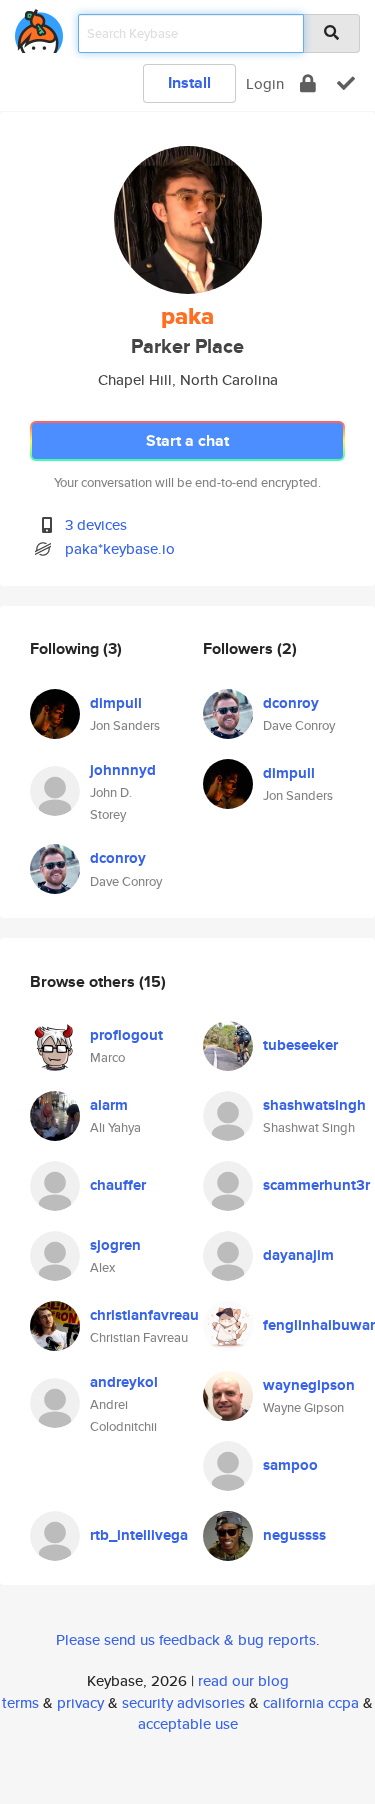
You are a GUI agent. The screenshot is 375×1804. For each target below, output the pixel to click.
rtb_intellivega (139, 1535)
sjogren (115, 1245)
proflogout (126, 1035)
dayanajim (298, 1255)
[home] (39, 27)
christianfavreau (144, 1315)
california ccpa (311, 1702)
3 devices (96, 524)
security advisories (183, 1702)
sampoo (290, 1465)
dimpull (116, 703)
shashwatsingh (314, 1105)
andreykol (124, 1382)
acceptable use (188, 1723)
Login (265, 83)
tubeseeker (300, 1045)
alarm (109, 1105)
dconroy (118, 858)
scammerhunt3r (316, 1185)
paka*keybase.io (120, 548)
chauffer (118, 1185)
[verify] (346, 83)
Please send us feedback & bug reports (186, 1639)
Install (189, 82)
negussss (294, 1535)
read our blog (243, 1680)
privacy (80, 1702)
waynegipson (309, 1385)
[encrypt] (308, 83)
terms (20, 1702)
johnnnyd (123, 770)
